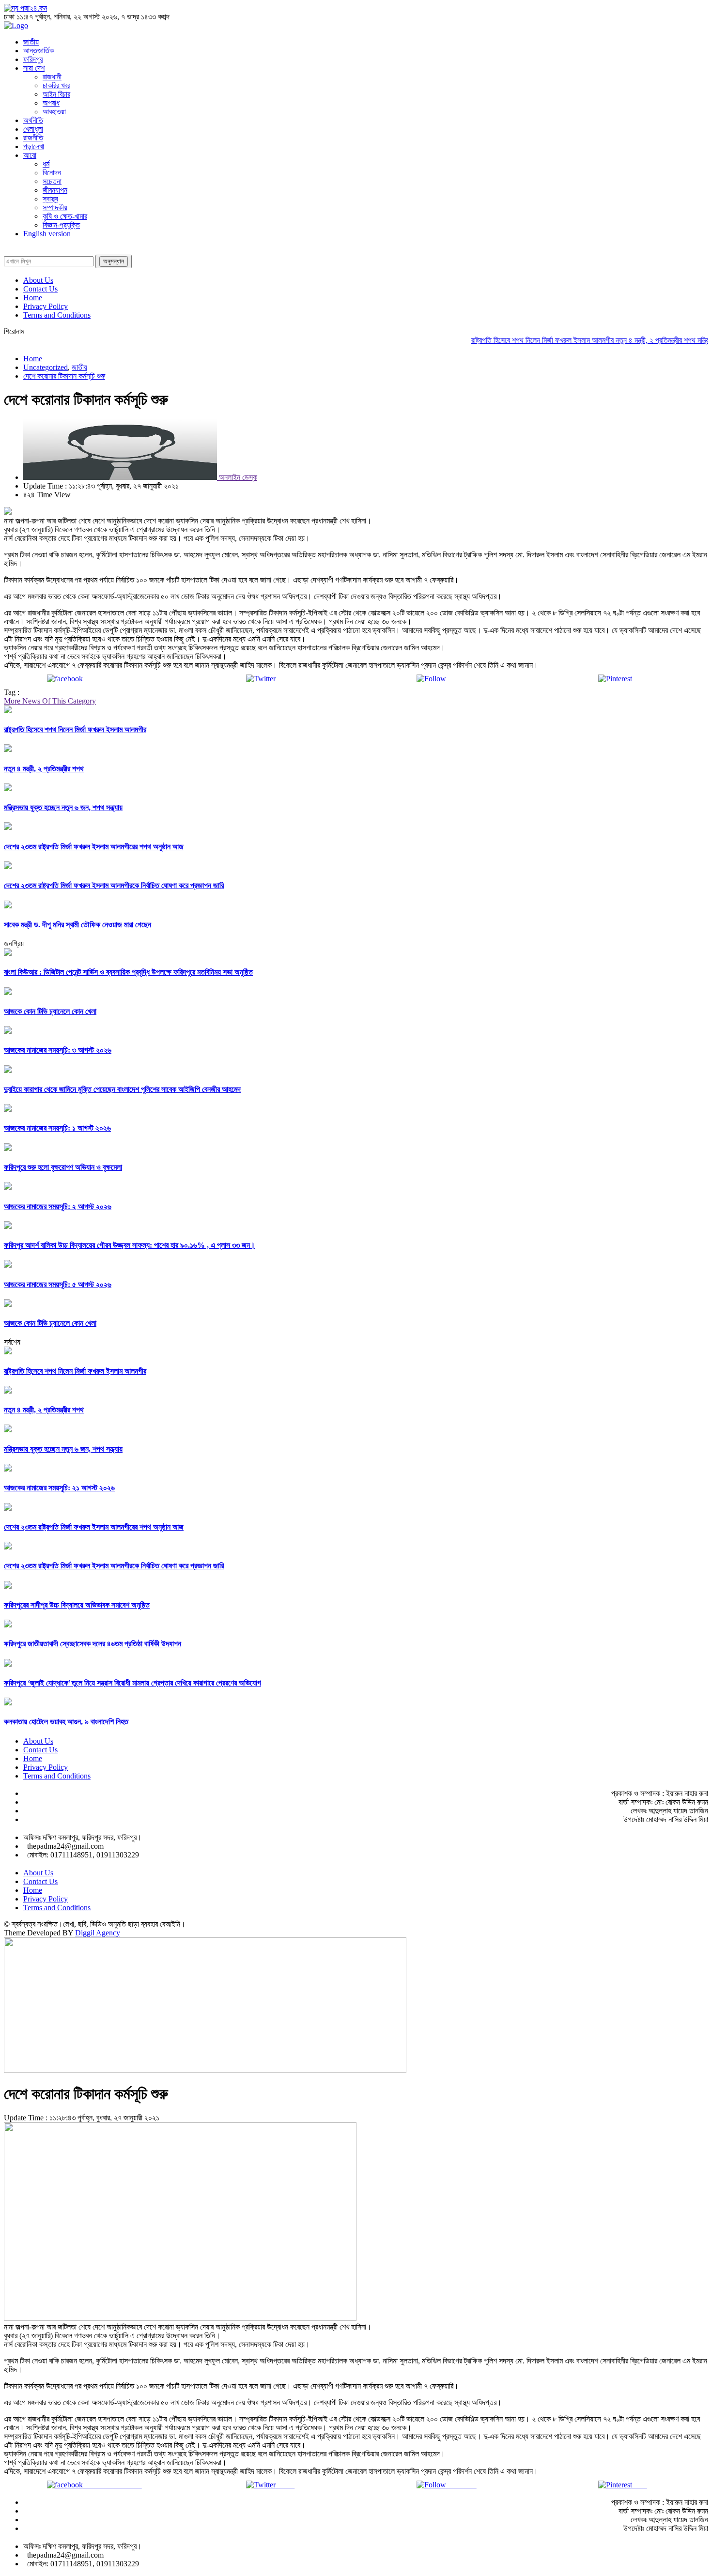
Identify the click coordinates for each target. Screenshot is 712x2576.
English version (47, 234)
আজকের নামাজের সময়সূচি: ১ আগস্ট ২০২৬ (57, 1128)
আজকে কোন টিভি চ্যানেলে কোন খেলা (50, 1011)
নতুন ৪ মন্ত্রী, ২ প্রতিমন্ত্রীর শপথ (628, 340)
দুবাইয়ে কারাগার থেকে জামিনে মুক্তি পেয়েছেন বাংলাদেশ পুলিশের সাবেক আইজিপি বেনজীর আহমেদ (122, 1089)
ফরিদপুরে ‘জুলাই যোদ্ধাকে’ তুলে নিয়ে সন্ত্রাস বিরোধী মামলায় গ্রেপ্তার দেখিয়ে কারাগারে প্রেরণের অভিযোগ (132, 1683)
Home (33, 298)
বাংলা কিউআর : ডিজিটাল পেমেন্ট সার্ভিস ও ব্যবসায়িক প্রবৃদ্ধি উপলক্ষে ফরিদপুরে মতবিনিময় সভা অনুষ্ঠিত (128, 972)
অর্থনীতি (33, 120)
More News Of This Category (50, 701)
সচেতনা (52, 181)
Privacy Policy (46, 306)
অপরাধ (51, 103)
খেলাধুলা (33, 129)
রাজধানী (52, 77)
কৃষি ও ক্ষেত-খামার (65, 216)
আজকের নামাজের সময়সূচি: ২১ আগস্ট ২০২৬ (59, 1488)
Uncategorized (46, 367)
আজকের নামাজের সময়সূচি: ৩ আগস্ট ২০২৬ (58, 1050)
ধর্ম (46, 164)
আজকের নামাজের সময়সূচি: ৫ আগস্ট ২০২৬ (58, 1284)
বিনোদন (52, 173)
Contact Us (40, 289)
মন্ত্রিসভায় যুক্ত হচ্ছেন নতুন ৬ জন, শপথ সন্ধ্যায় (63, 807)
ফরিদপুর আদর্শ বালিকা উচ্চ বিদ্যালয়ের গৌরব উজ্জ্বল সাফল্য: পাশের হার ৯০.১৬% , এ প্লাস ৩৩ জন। (130, 1245)
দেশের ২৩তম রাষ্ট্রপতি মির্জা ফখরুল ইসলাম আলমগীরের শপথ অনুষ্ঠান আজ (94, 847)
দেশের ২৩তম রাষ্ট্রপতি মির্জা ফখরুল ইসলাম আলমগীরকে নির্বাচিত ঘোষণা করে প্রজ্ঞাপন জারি (114, 885)
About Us (38, 280)
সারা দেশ (34, 68)
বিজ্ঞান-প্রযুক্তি (61, 225)
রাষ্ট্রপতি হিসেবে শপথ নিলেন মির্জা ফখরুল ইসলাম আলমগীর (515, 340)
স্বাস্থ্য (50, 199)
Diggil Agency (98, 1933)
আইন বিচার (56, 94)
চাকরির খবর (56, 85)
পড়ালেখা (34, 146)
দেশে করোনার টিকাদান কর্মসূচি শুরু (64, 376)
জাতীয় (31, 42)
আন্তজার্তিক (39, 51)
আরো (30, 155)
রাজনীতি (33, 138)
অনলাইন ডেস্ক (237, 477)
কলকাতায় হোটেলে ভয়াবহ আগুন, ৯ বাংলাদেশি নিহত (66, 1722)
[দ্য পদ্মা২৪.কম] (25, 8)
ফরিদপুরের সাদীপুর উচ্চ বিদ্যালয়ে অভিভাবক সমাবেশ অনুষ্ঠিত (77, 1605)
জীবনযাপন (55, 190)
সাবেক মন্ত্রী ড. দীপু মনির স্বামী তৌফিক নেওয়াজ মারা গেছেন (77, 925)
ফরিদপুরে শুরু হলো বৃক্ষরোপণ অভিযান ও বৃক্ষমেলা (63, 1167)
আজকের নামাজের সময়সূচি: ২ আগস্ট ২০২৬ (58, 1206)
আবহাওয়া (54, 112)
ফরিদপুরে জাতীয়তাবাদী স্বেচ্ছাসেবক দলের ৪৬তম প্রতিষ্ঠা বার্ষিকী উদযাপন (93, 1644)
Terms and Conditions (57, 315)
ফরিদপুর (33, 59)
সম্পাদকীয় (55, 207)
